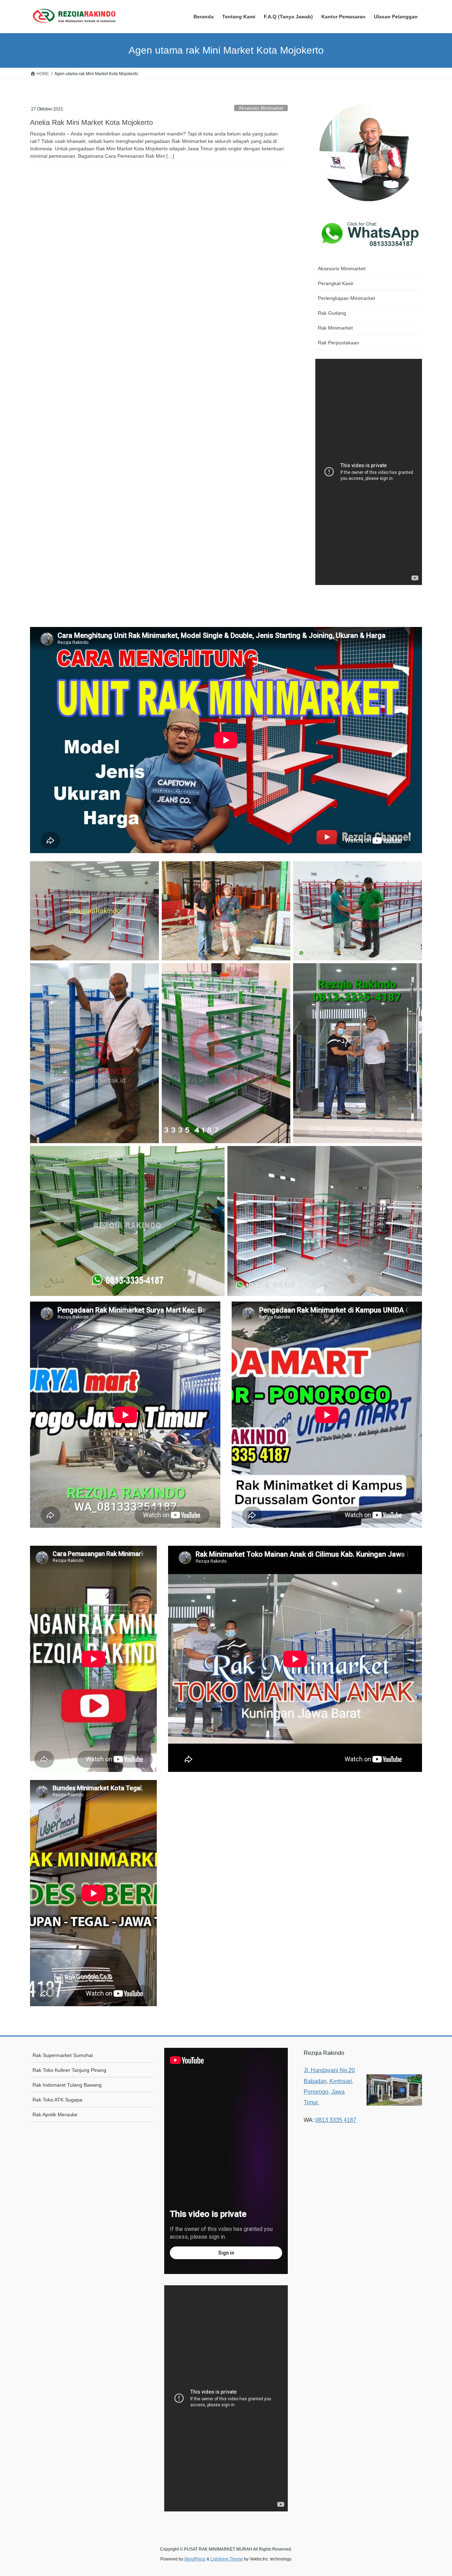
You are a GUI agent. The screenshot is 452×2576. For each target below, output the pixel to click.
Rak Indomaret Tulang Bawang (67, 2085)
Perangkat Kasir (336, 283)
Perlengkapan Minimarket (346, 298)
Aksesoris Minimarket (261, 108)
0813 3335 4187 (336, 2120)
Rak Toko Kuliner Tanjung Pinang (69, 2070)
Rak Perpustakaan (338, 343)
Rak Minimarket (335, 328)
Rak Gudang (332, 313)
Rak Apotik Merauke (55, 2115)
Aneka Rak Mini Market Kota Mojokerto (91, 122)
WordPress (195, 2559)
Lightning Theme (227, 2559)
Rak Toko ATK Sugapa (57, 2100)
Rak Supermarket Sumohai (63, 2055)
